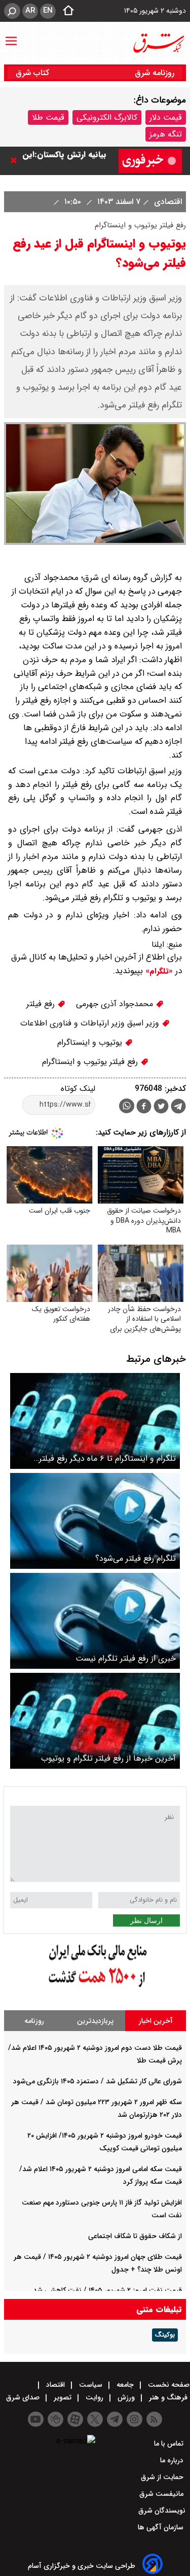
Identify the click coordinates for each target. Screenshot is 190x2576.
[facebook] (144, 1107)
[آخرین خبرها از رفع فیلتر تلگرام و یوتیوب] (95, 1721)
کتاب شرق (34, 73)
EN (48, 11)
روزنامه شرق (155, 73)
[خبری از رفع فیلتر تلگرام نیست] (95, 1621)
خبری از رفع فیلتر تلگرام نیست (126, 1658)
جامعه (125, 2385)
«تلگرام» (158, 971)
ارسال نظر (146, 1920)
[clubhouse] (55, 2419)
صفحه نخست (168, 2385)
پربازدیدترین (95, 2021)
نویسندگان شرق (162, 2511)
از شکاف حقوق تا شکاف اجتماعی (135, 2236)
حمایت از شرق (163, 2477)
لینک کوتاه (78, 1089)
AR (30, 11)
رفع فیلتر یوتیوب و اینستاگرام (91, 1062)
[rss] (154, 2419)
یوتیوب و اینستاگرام (91, 1042)
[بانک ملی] (95, 1988)
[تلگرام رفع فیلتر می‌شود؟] (95, 1521)
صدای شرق (24, 2397)
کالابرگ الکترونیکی (107, 117)
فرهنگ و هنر (168, 2397)
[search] (12, 11)
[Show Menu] (11, 36)
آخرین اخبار (156, 2021)
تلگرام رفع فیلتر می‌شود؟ (136, 1558)
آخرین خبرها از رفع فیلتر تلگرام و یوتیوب (108, 1758)
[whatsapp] (127, 1106)
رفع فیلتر (42, 1004)
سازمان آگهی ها (162, 2527)
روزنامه (34, 2021)
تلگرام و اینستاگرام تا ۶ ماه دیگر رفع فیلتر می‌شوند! (107, 1458)
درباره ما (173, 2460)
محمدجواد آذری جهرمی (116, 1004)
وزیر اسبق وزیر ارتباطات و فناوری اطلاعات (91, 1023)
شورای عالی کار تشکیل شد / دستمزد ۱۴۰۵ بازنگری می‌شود (98, 2081)
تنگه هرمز (166, 134)
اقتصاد (55, 2385)
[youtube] (36, 2419)
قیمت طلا (48, 117)
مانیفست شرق (162, 2494)
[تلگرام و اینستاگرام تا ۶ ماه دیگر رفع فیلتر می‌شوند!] (95, 1421)
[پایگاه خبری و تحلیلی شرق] (158, 43)
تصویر (63, 2397)
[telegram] (178, 1108)
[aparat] (75, 2419)
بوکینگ (165, 2335)
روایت (94, 2397)
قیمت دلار (166, 117)
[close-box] (16, 160)
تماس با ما (170, 2444)
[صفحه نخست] (65, 11)
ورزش (126, 2397)
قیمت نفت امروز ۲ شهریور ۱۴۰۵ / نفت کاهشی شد (107, 2290)
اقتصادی (167, 202)
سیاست (91, 2385)
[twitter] (161, 1107)
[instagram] (135, 2419)
